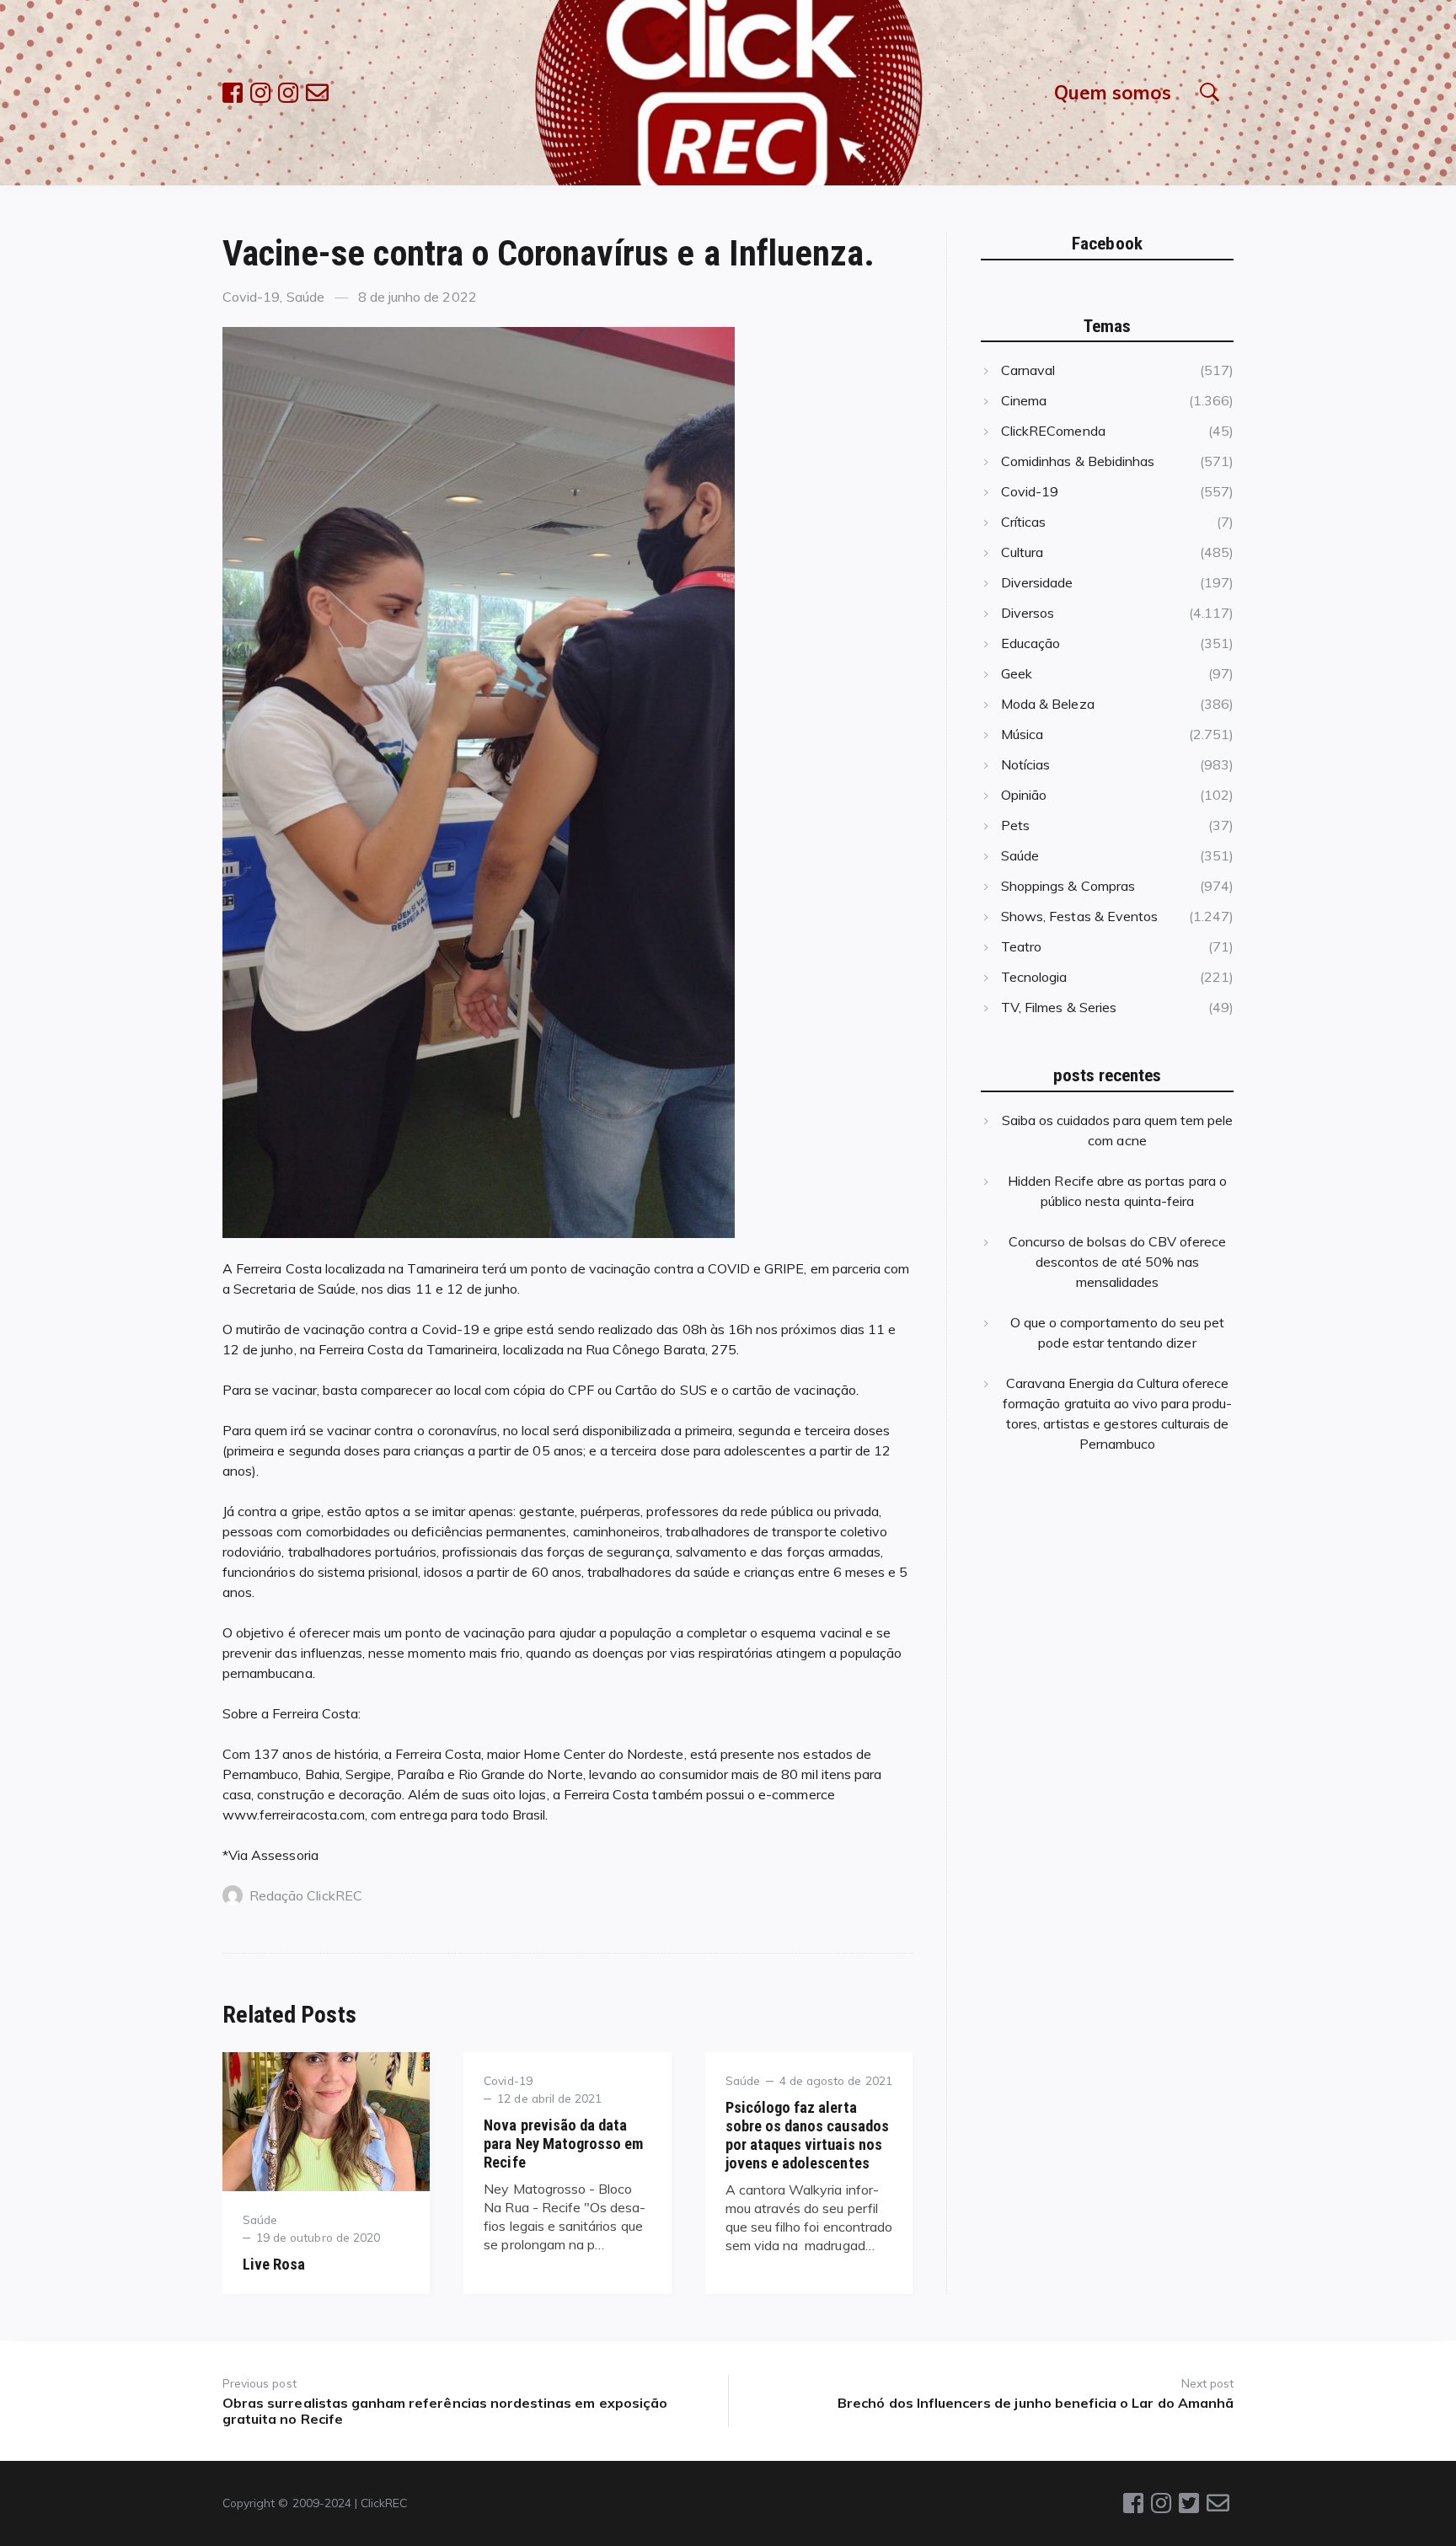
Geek (1017, 673)
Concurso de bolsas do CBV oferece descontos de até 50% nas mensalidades (1118, 1262)
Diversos (1028, 613)
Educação (1030, 643)
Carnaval (1028, 370)
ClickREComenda (1053, 431)
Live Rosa (274, 2264)
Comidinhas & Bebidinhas (1078, 461)
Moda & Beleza (1048, 704)
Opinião (1024, 795)
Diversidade (1037, 582)
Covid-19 (251, 297)
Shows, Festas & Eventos (1079, 916)
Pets (1015, 825)
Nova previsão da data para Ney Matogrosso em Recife (563, 2144)
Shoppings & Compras (1068, 886)
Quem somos (1113, 92)
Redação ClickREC (306, 1895)
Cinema (1024, 400)
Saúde (305, 297)
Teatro (1021, 946)
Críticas (1023, 522)
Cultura (1022, 552)
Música (1022, 734)
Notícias (1025, 764)
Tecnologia (1034, 977)
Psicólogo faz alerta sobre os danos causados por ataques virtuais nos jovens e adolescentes (807, 2135)
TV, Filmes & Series (1059, 1007)
